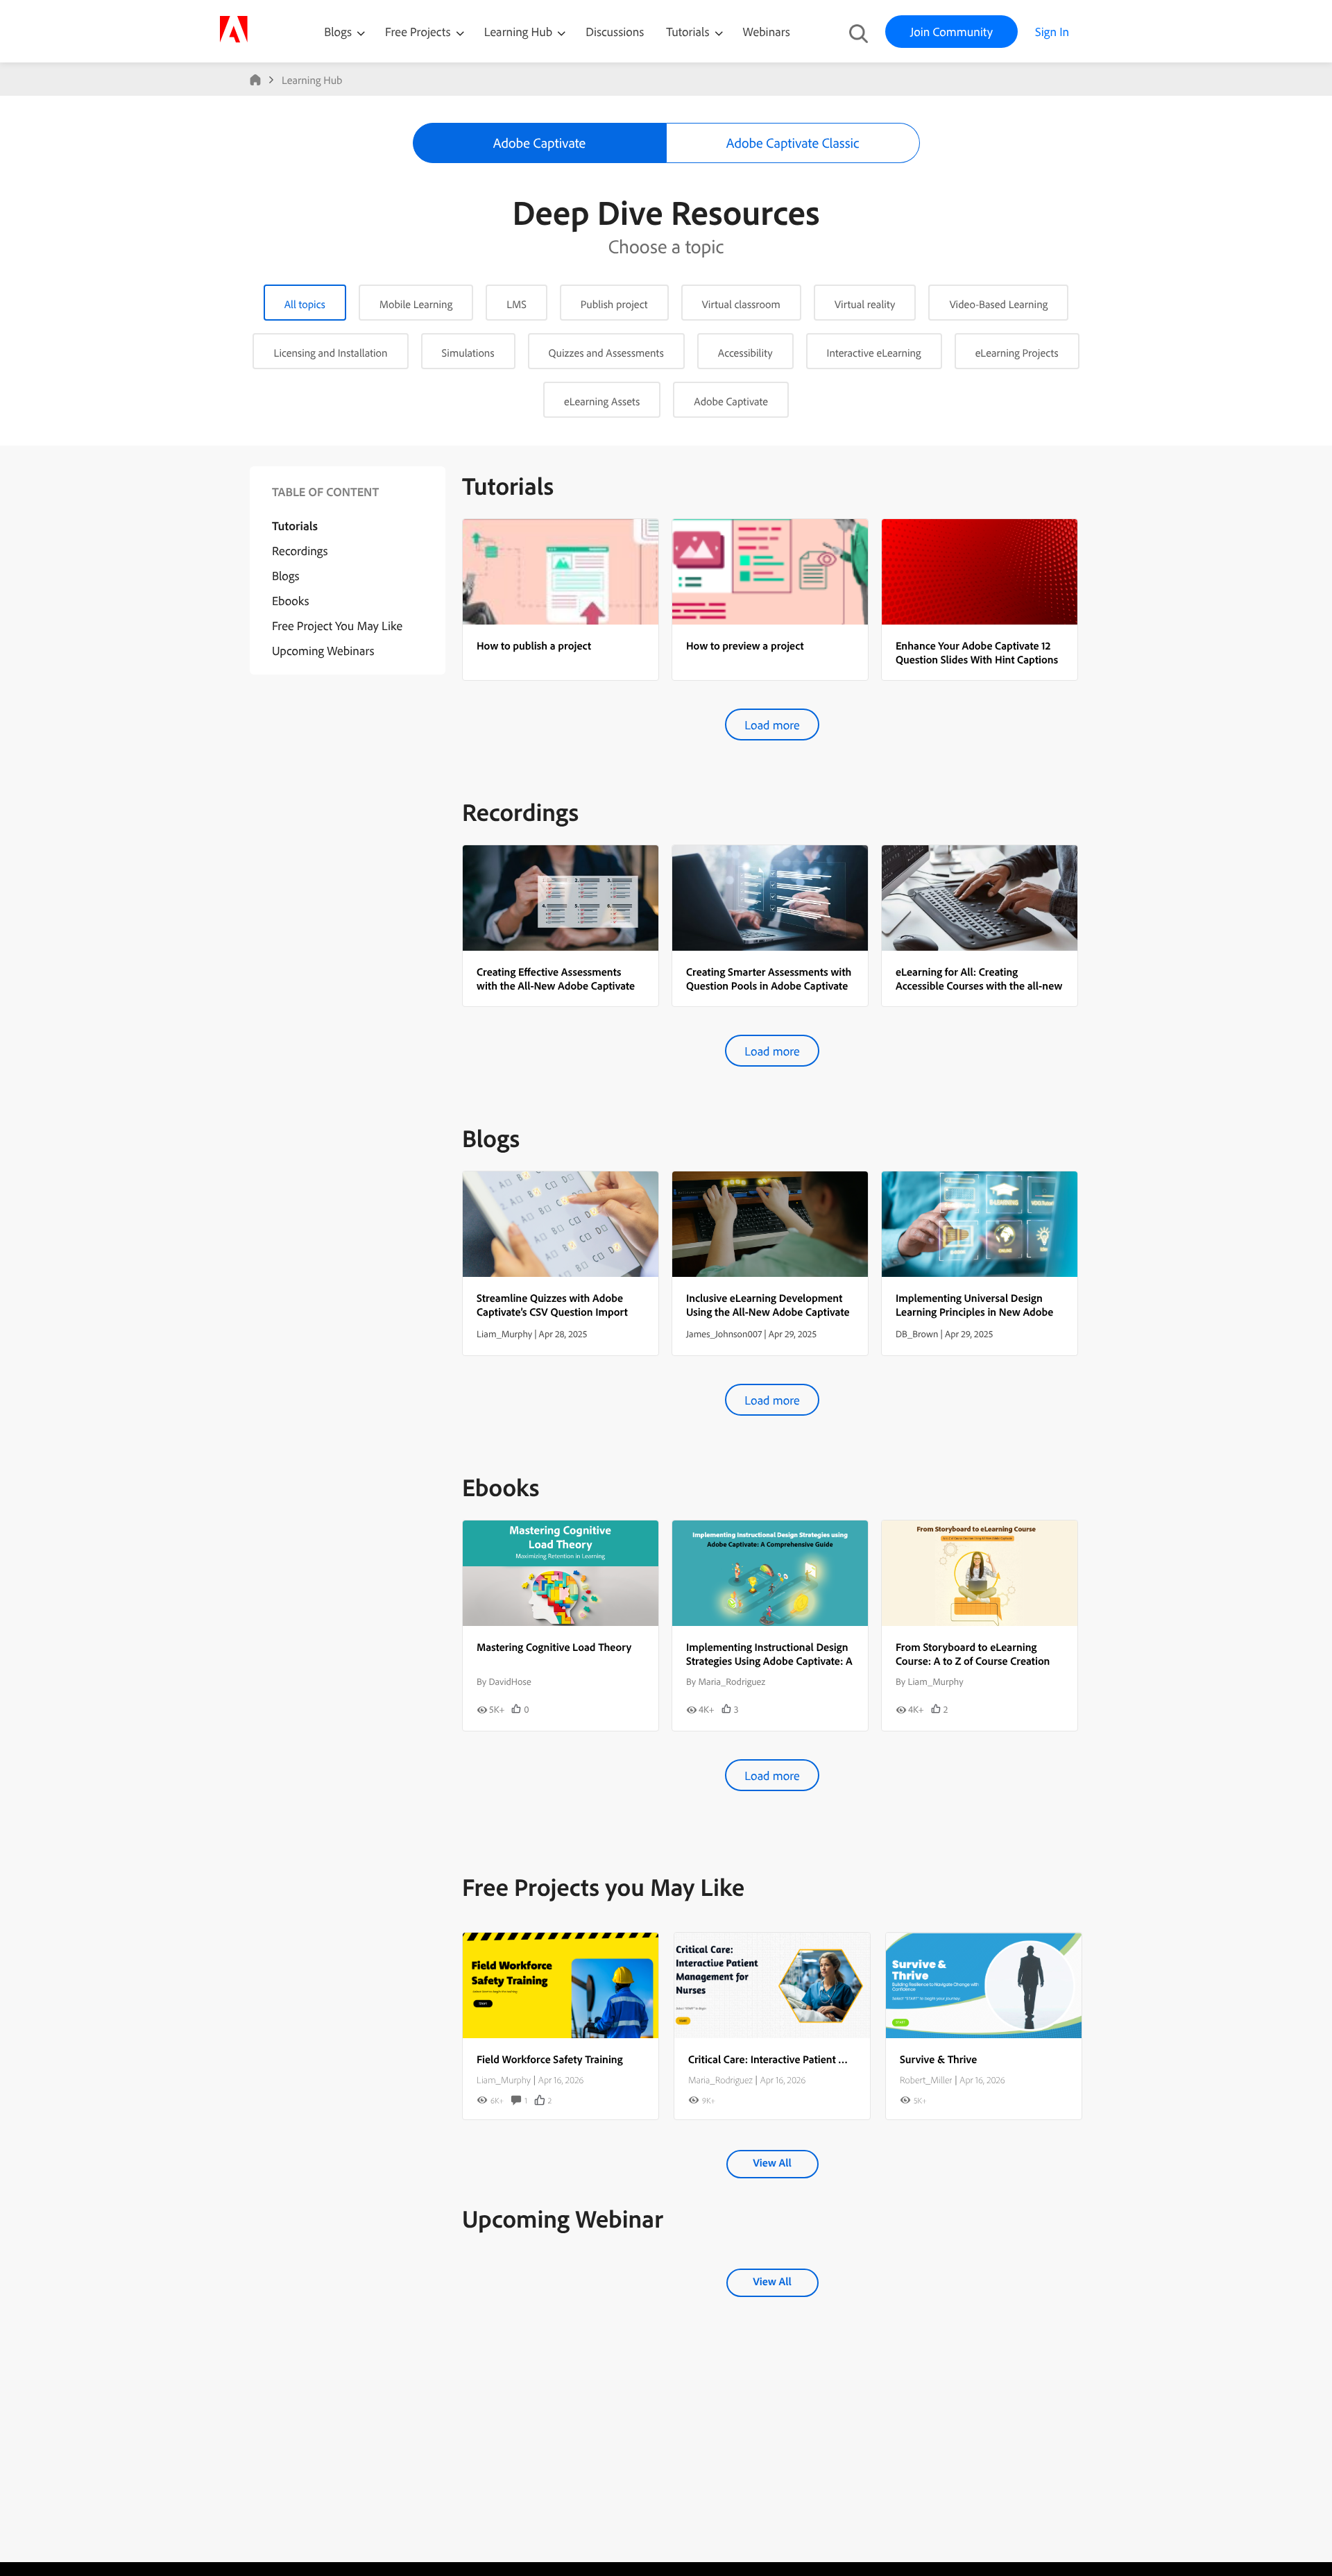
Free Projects (419, 32)
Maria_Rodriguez (720, 2080)
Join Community (951, 32)
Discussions (615, 32)
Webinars (767, 32)
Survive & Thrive (938, 2059)
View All (772, 2162)
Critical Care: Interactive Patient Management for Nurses (819, 2059)
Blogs (338, 32)
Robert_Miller (926, 2080)
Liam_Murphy (504, 2080)
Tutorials (689, 32)
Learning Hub (520, 32)
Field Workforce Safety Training (550, 2059)
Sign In (1052, 32)
